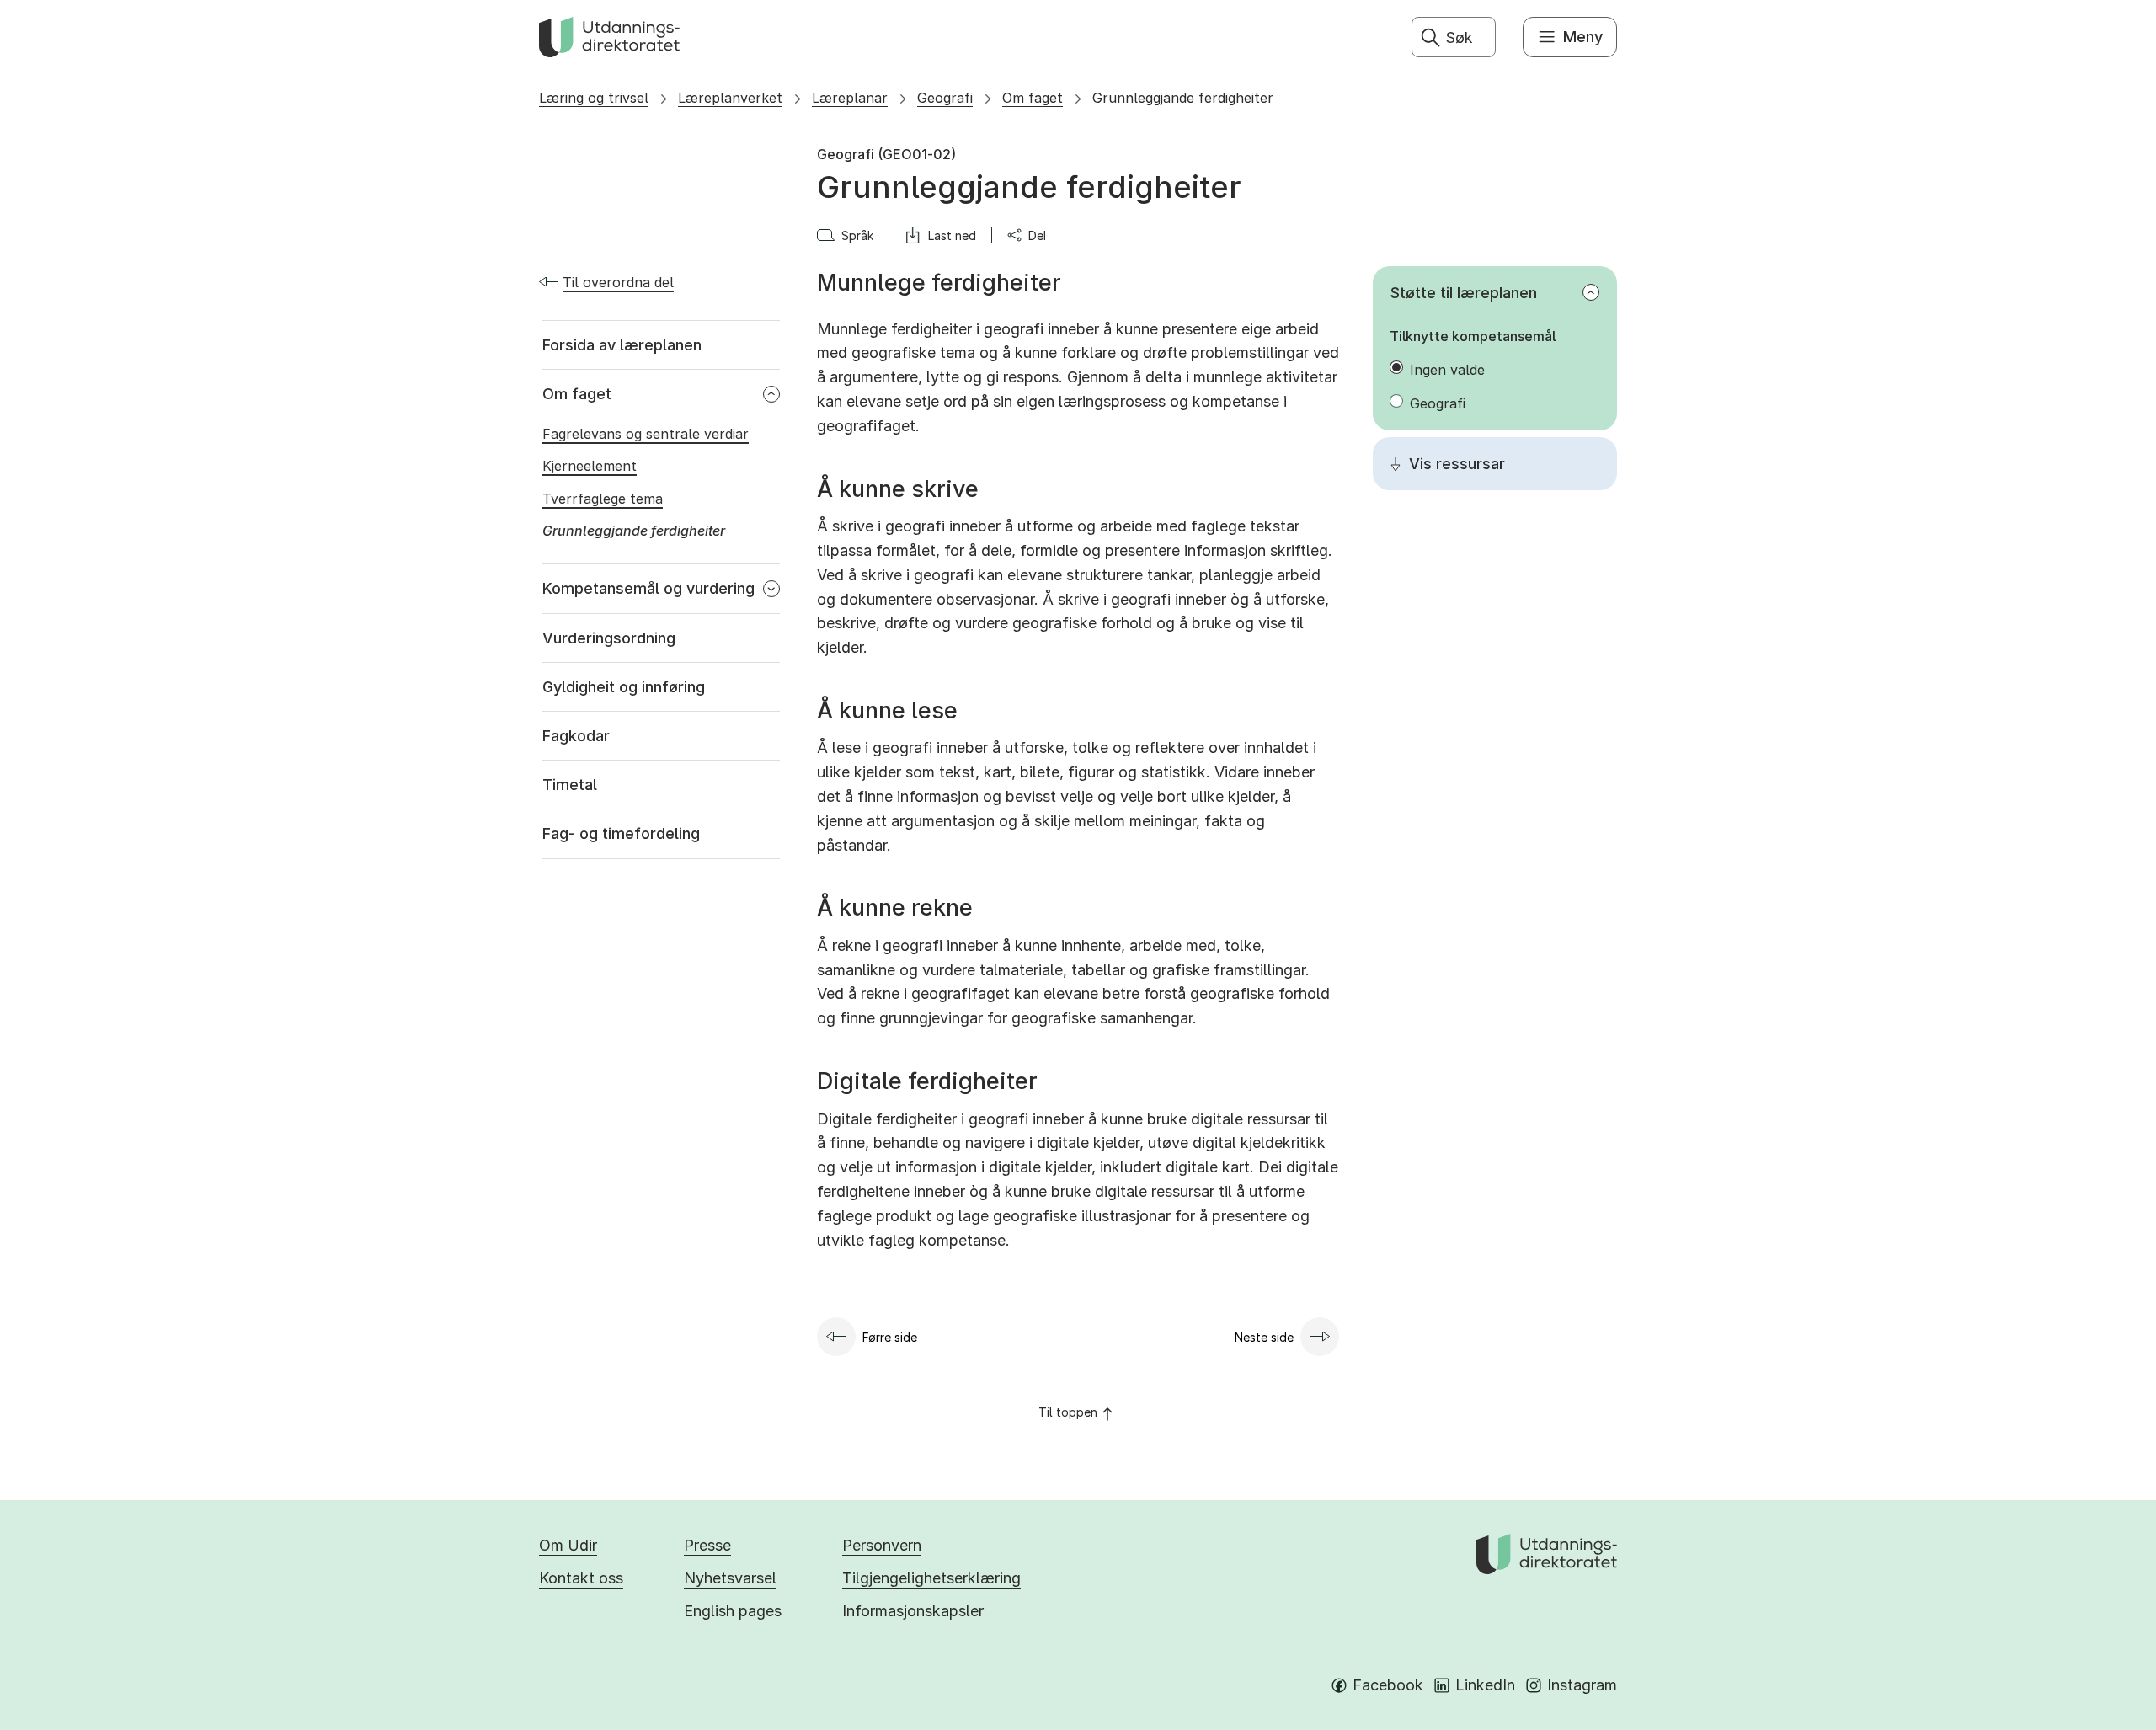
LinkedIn (1485, 1685)
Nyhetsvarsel (730, 1578)
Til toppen (1068, 1412)
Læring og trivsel (594, 98)
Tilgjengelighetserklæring (931, 1578)
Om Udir (568, 1545)
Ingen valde (1447, 370)
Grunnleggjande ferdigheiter (1183, 98)
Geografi (945, 98)
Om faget (1033, 98)
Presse (707, 1545)
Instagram (1582, 1685)
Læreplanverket (730, 98)
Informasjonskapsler (913, 1611)
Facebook (1388, 1685)
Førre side (890, 1337)
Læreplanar (850, 98)
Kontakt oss (581, 1578)
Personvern (882, 1545)
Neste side (1264, 1337)
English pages (733, 1611)
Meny (1583, 37)
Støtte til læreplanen (1464, 293)
